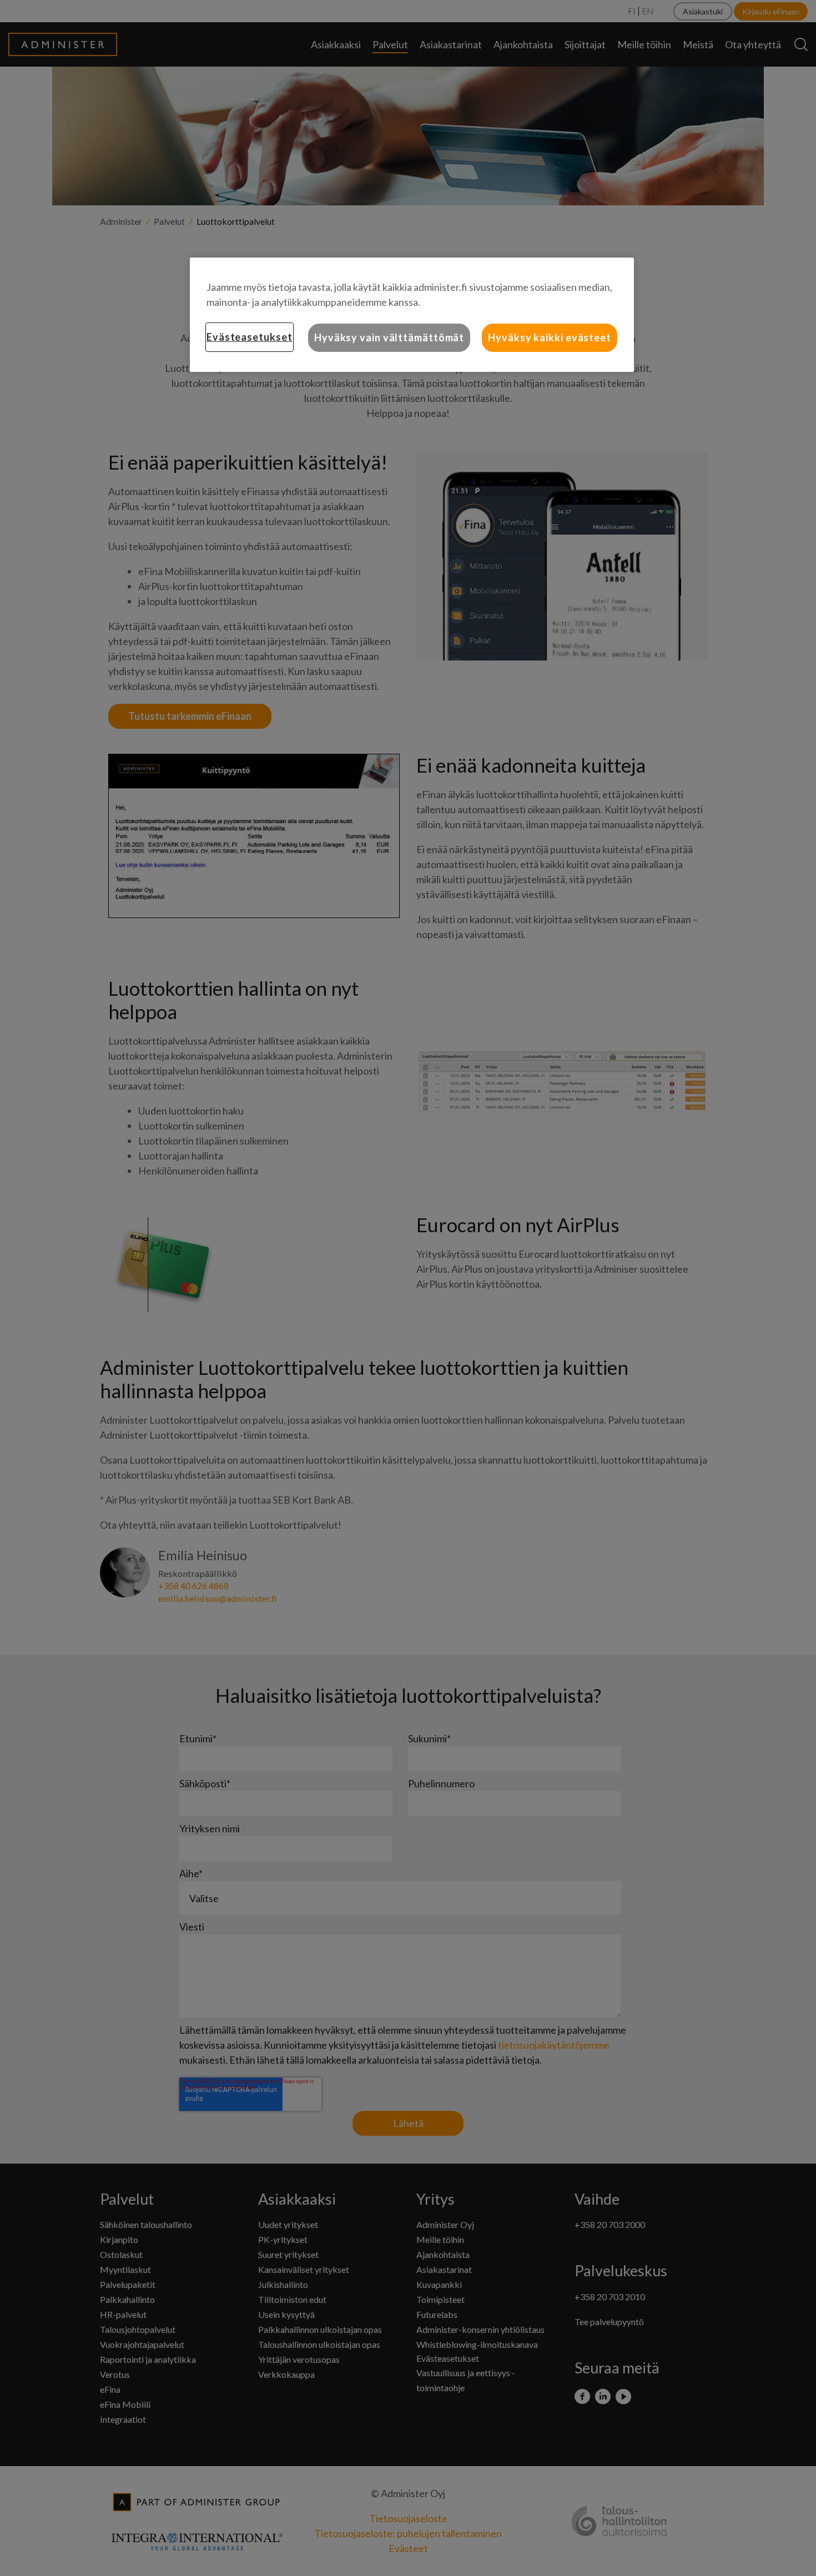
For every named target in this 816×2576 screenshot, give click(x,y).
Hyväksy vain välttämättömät (389, 337)
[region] (412, 315)
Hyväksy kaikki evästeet (550, 337)
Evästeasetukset (250, 337)
